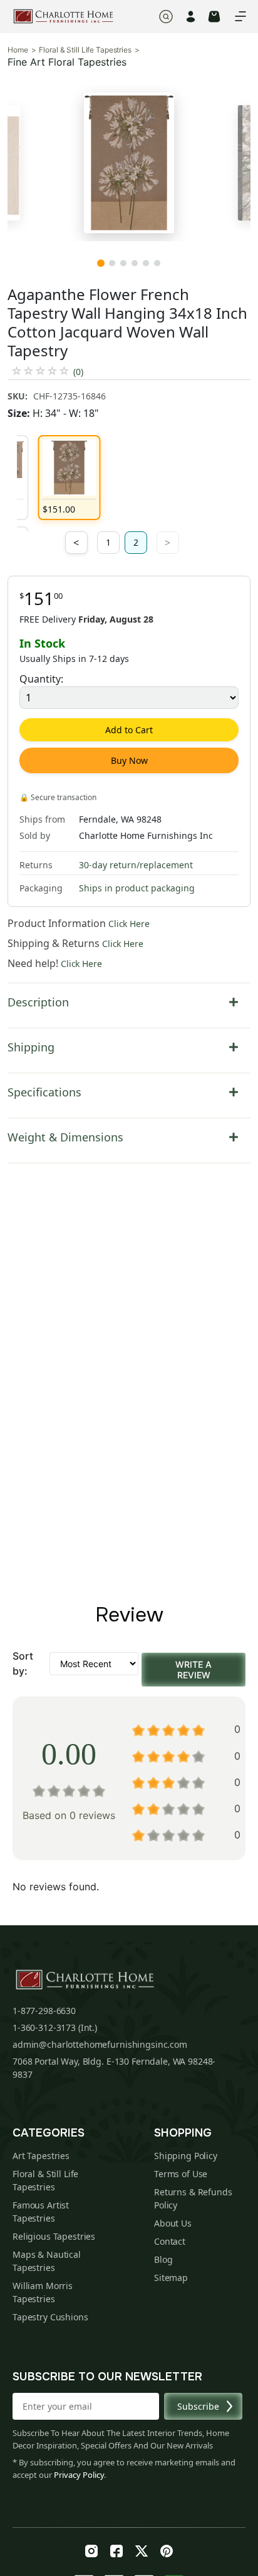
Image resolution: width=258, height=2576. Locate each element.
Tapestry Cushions (50, 2317)
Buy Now (129, 760)
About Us (173, 2223)
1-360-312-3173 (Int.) (55, 2027)
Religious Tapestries (54, 2236)
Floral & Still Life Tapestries (85, 50)
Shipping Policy (186, 2156)
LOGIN (191, 17)
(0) (78, 372)
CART (214, 17)
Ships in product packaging (137, 888)
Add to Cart (129, 730)
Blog (163, 2259)
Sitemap (171, 2278)
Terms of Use (181, 2174)
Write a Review (194, 1670)
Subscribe (198, 2406)
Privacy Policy (79, 2475)
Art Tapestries (41, 2156)
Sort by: (23, 1663)
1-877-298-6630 (44, 2011)
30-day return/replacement (136, 865)
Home (18, 50)
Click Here (129, 924)
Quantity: (41, 679)
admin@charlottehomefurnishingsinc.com (100, 2044)
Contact (170, 2241)
